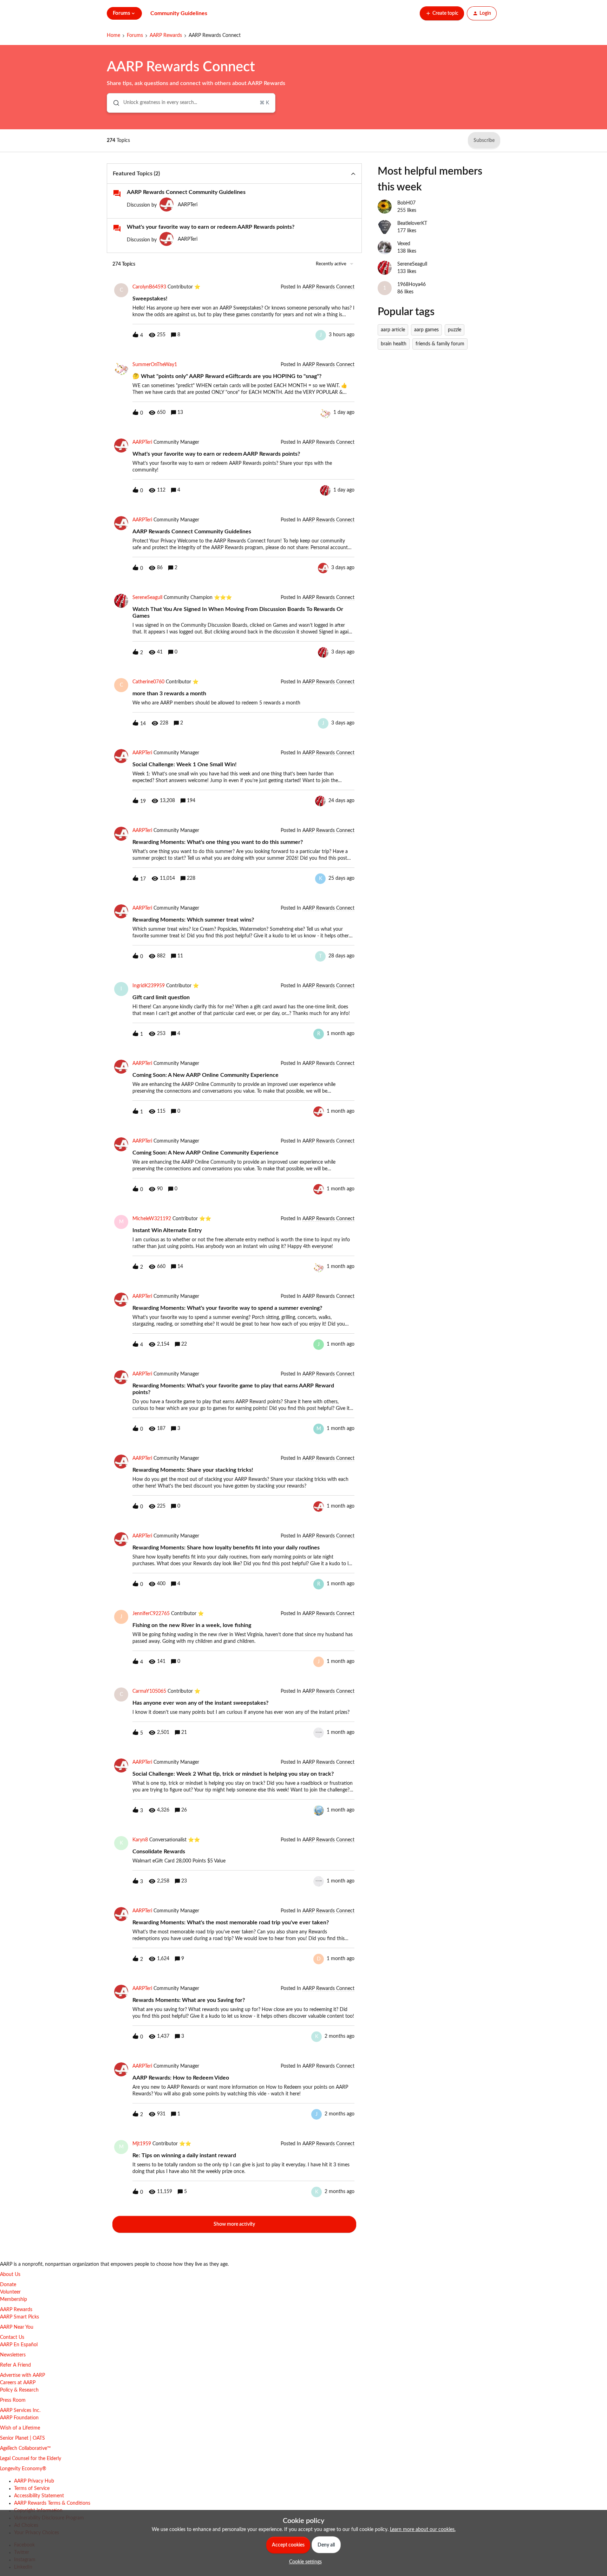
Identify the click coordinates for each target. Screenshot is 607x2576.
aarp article (393, 330)
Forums (135, 35)
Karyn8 (140, 1840)
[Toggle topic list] (353, 174)
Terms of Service (32, 2489)
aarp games (426, 330)
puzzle (455, 330)
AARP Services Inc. (20, 2411)
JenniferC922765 (151, 1614)
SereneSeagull (147, 598)
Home (113, 35)
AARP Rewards (166, 35)
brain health (394, 344)
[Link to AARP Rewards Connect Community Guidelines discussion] (117, 194)
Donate (8, 2285)
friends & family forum (440, 344)
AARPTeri (188, 205)
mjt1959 (142, 2144)
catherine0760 (148, 682)
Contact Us (12, 2337)
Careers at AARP (18, 2383)
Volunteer (10, 2292)
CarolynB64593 (149, 287)
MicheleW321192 (152, 1219)
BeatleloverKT (412, 223)
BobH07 (406, 203)
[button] (304, 2562)
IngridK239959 (149, 986)
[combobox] (191, 103)
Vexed (404, 244)
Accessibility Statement (39, 2496)
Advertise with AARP (22, 2375)
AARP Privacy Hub (34, 2481)
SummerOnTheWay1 (155, 365)
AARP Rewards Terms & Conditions (52, 2503)
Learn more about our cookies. (423, 2530)
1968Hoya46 (412, 285)
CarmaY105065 (149, 1691)
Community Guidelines (179, 13)
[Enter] (113, 103)
